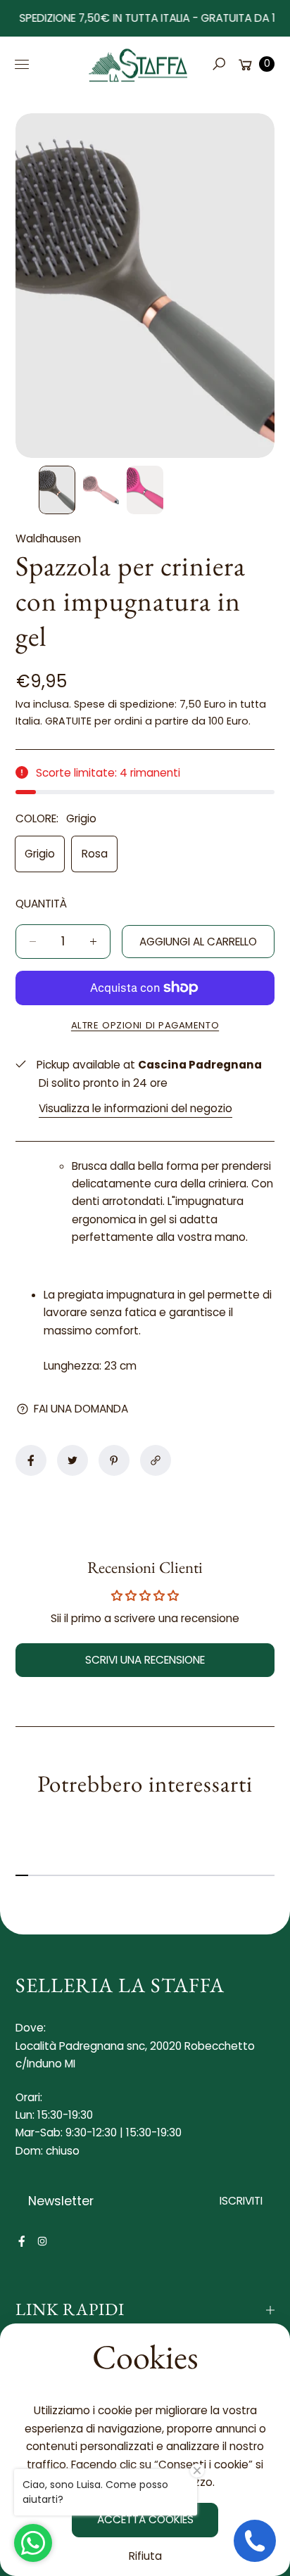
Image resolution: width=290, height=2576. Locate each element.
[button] (218, 64)
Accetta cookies (145, 2519)
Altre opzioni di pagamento (145, 1025)
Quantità (41, 904)
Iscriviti (241, 2201)
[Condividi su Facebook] (31, 1460)
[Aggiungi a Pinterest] (114, 1460)
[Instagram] (42, 2241)
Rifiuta (145, 2556)
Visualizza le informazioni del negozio (135, 1108)
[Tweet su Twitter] (72, 1460)
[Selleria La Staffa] (139, 64)
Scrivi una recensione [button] (145, 1660)
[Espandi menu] (22, 64)
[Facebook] (22, 2241)
